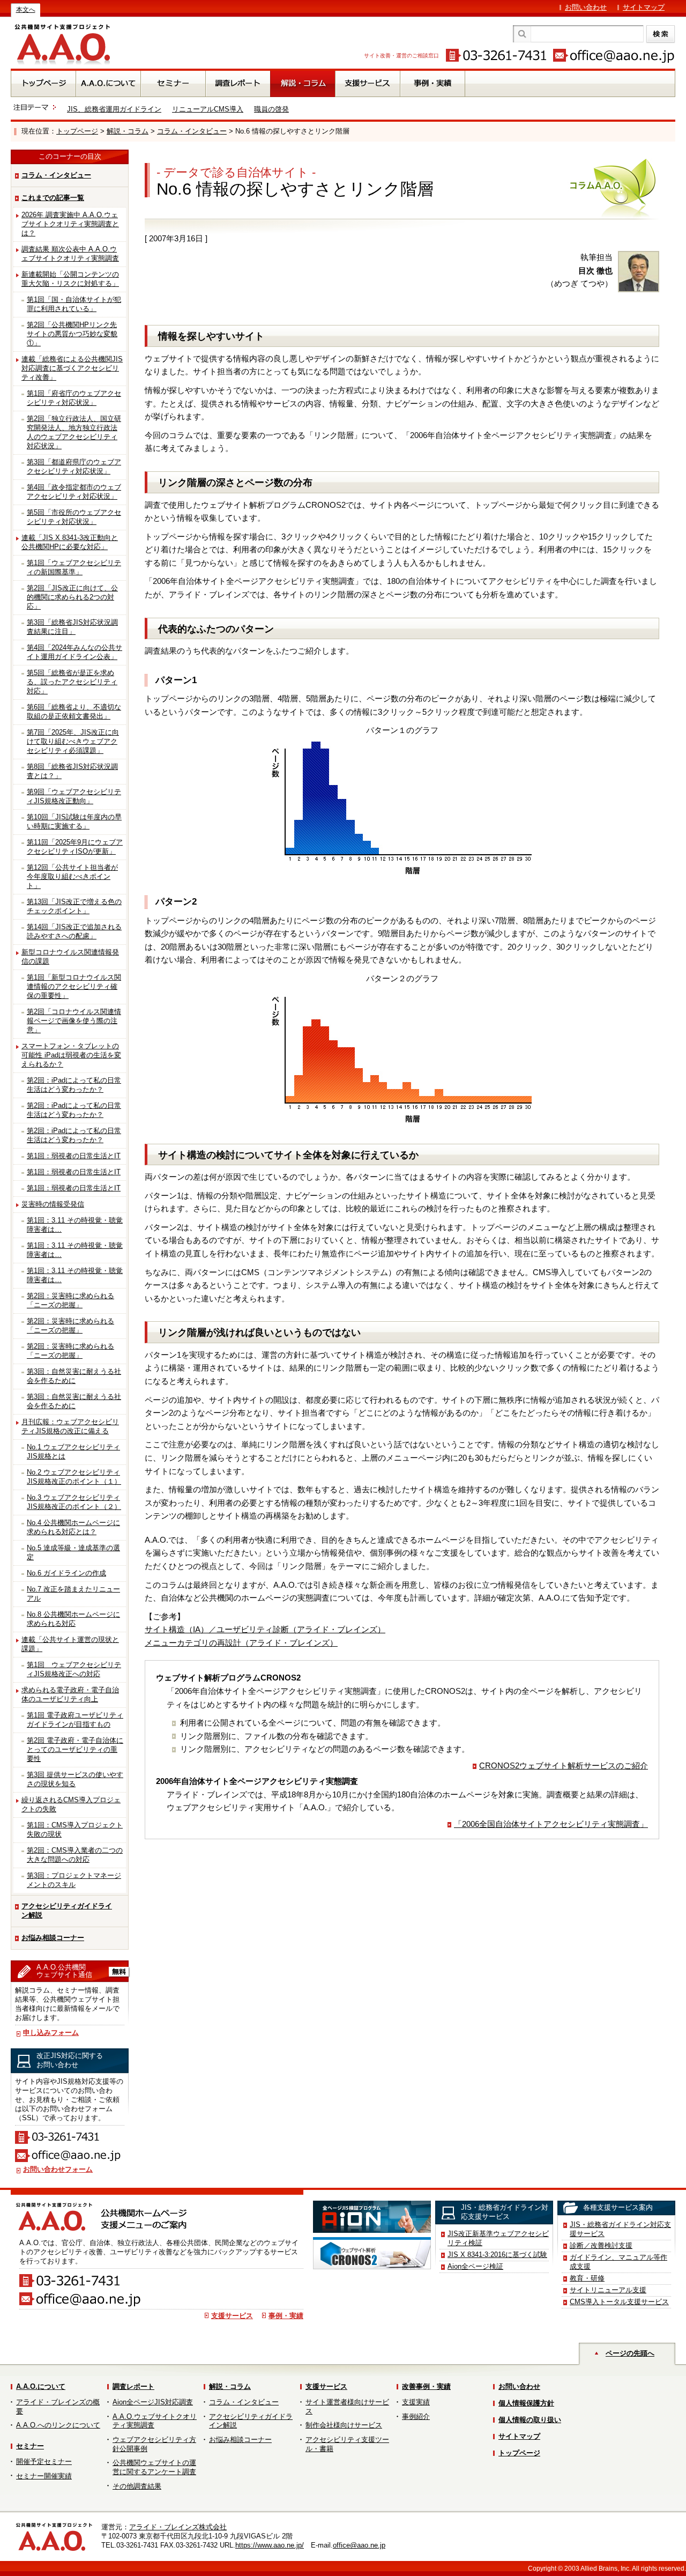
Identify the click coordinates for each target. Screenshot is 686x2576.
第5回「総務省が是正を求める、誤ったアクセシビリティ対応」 (72, 682)
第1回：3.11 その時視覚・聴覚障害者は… (75, 1225)
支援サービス (232, 2316)
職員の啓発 (271, 109)
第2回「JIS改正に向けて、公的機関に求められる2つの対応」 (72, 597)
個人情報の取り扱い (530, 2420)
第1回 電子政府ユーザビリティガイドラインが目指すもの (75, 1720)
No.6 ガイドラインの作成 (66, 1573)
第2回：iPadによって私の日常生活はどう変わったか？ (74, 1085)
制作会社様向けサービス (344, 2425)
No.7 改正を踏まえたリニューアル (73, 1594)
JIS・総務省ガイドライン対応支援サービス (620, 2229)
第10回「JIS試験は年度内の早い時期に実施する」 (74, 821)
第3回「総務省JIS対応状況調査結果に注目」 (72, 627)
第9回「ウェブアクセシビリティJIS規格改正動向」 (74, 796)
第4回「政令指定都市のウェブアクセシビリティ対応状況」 (74, 492)
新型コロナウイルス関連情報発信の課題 (70, 957)
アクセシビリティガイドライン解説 (67, 1911)
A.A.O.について (41, 2386)
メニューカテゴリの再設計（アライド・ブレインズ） (241, 1643)
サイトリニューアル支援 (608, 2290)
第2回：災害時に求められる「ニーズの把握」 (70, 1300)
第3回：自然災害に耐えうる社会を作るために (74, 1376)
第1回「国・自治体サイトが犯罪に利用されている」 (74, 304)
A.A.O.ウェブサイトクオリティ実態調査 (155, 2421)
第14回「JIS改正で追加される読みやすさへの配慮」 (74, 931)
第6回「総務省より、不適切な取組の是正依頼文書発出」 (74, 712)
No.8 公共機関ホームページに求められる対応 (73, 1619)
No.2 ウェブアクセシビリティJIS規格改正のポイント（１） (74, 1477)
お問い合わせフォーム (58, 2169)
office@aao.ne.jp (359, 2545)
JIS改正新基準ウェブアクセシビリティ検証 (498, 2238)
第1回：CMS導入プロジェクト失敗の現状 (75, 1830)
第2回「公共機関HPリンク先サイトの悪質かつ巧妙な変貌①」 (72, 334)
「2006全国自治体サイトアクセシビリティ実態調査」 (551, 1824)
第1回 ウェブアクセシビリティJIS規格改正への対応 (74, 1669)
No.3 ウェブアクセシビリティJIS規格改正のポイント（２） (74, 1502)
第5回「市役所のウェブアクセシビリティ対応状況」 (74, 517)
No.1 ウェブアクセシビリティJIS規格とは (73, 1452)
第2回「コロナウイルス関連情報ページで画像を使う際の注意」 (74, 1021)
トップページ (77, 131)
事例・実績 (286, 2316)
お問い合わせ (586, 7)
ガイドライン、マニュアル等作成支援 (618, 2262)
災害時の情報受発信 (53, 1204)
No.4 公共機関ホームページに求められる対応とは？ (73, 1527)
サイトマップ (644, 7)
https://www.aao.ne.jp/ (270, 2545)
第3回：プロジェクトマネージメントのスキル (74, 1880)
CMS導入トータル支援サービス (619, 2302)
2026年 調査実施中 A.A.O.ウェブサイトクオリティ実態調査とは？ (70, 224)
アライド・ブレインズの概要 (58, 2407)
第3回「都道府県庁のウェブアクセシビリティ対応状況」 (74, 467)
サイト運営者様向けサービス (347, 2407)
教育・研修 (587, 2278)
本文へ (26, 10)
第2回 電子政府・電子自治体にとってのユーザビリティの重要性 (75, 1749)
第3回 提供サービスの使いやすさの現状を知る (75, 1779)
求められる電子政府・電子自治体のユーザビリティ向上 (70, 1694)
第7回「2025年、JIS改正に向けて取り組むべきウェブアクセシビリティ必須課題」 (73, 741)
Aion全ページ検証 (475, 2266)
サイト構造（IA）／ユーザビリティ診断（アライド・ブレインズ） (265, 1629)
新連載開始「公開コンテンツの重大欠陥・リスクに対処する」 (70, 279)
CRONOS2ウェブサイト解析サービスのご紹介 (564, 1766)
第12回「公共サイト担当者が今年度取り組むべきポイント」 (72, 876)
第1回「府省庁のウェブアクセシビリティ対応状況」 (74, 398)
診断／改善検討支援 (601, 2245)
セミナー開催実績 (44, 2476)
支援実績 (416, 2402)
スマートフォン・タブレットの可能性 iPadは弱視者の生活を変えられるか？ (71, 1055)
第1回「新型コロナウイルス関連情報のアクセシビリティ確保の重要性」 (74, 986)
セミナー (30, 2446)
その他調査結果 (137, 2486)
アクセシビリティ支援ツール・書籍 (347, 2444)
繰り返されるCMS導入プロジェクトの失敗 (71, 1804)
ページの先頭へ (630, 2353)
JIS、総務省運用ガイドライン (114, 109)
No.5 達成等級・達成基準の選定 (73, 1552)
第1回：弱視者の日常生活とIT (74, 1156)
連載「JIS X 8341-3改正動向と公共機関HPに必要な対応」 (70, 542)
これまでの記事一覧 (53, 198)
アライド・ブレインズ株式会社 (178, 2527)
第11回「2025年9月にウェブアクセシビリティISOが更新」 (75, 847)
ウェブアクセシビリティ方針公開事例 (154, 2444)
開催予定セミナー (44, 2462)
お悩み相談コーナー (53, 1938)
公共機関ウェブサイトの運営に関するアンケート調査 (154, 2467)
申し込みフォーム (51, 2033)
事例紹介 (416, 2416)
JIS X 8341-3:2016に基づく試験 (497, 2255)
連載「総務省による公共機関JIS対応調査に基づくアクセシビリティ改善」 (72, 368)
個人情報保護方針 (526, 2403)
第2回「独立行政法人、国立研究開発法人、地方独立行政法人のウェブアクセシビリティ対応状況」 (74, 432)
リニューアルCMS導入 (208, 109)
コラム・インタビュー (192, 131)
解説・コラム (128, 131)
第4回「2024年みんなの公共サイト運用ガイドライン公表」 (74, 652)
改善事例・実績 (426, 2386)
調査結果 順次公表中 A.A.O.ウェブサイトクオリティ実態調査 (70, 254)
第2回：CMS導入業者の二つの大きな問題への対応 (75, 1855)
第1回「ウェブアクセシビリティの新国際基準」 (74, 567)
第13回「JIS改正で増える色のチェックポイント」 (74, 906)
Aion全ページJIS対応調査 (153, 2402)
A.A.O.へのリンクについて (58, 2425)
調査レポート (133, 2386)
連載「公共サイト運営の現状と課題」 (70, 1644)
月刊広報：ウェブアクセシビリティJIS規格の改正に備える (70, 1426)
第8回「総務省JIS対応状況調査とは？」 (72, 771)
